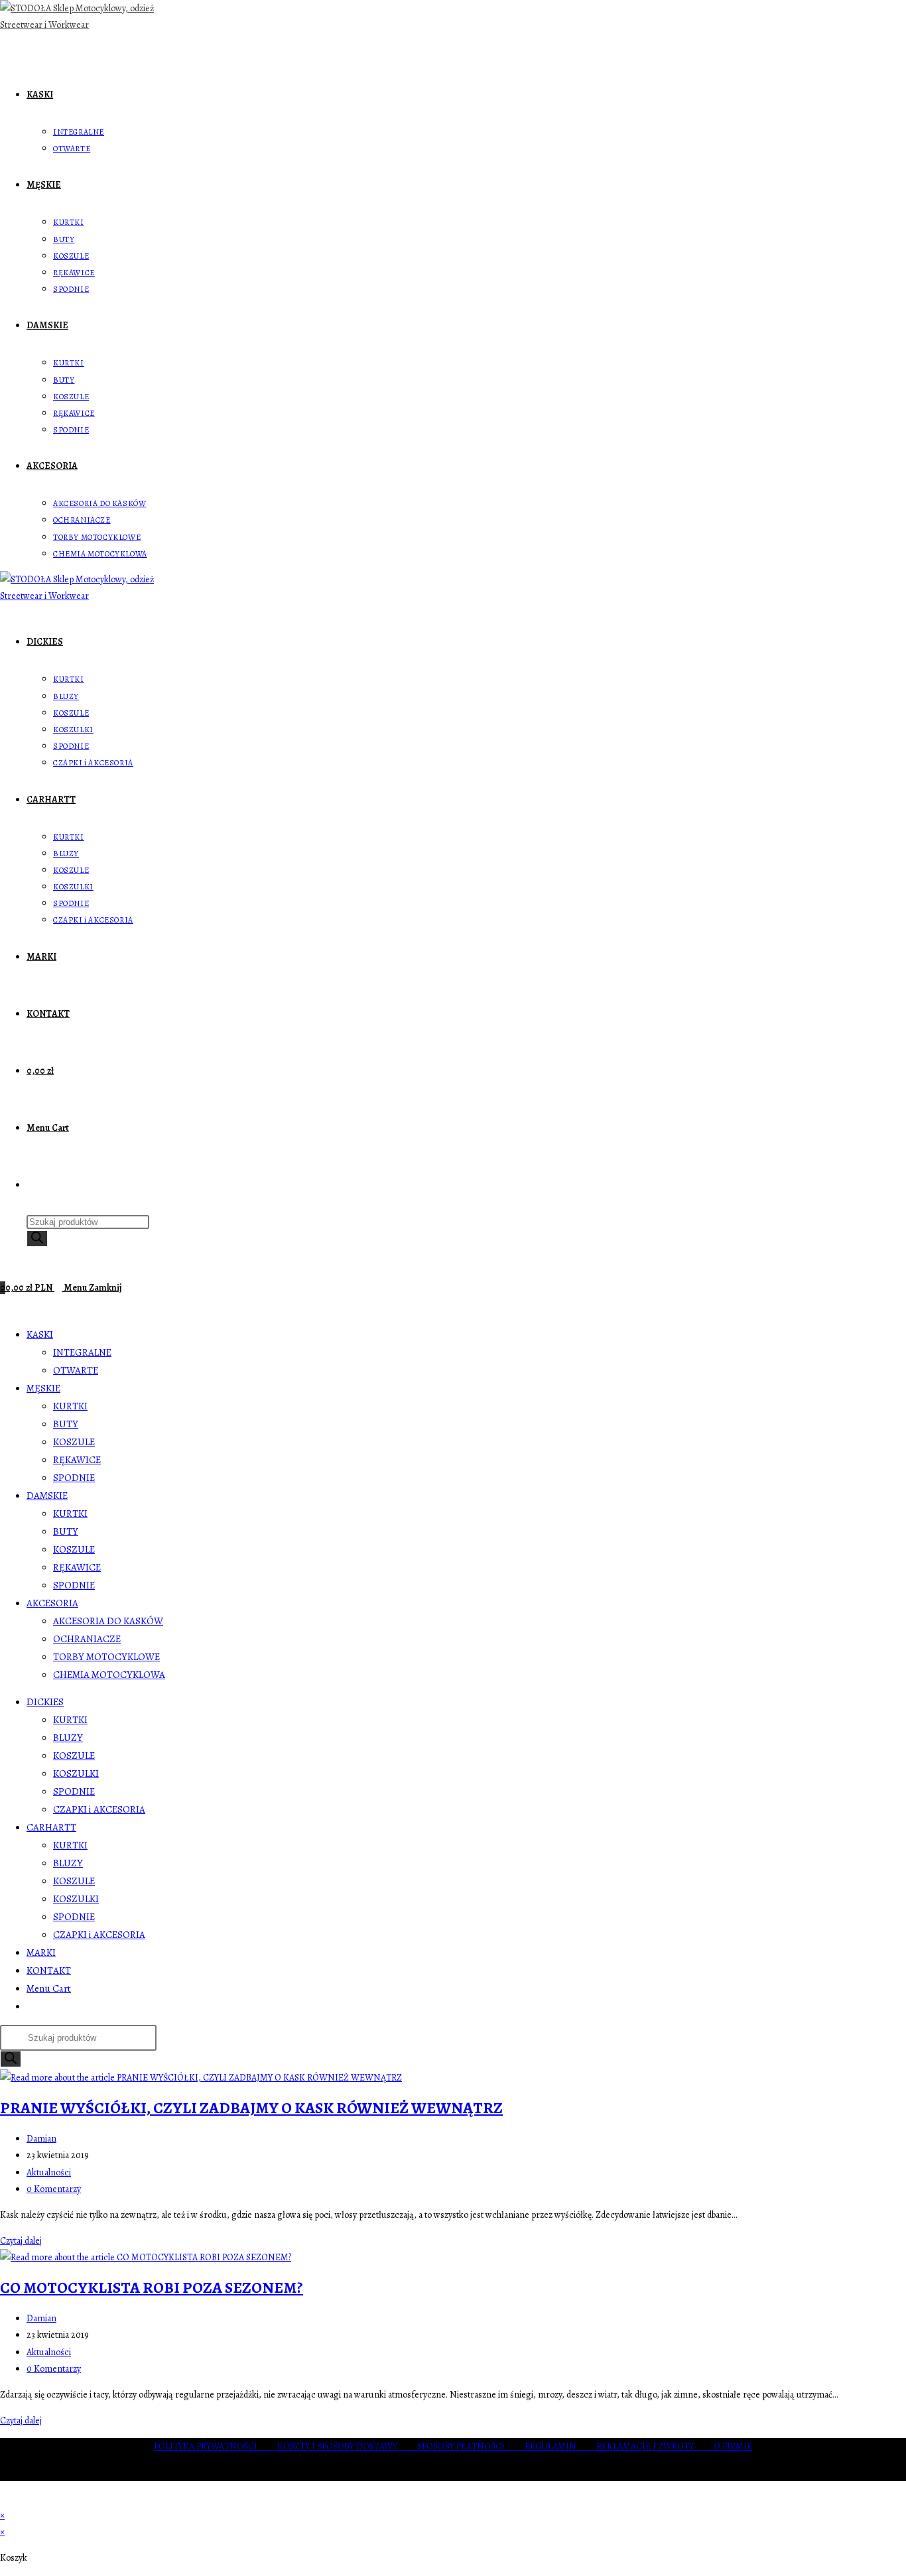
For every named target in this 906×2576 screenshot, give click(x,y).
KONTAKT (49, 1970)
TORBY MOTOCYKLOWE (106, 1657)
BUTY (66, 1424)
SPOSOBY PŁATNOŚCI (471, 2446)
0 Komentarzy (54, 2189)
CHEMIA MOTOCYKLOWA (109, 1675)
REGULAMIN (560, 2446)
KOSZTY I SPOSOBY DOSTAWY (347, 2446)
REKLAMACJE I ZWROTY (655, 2446)
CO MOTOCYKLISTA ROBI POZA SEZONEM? (152, 2287)
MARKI (41, 1953)
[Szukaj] (37, 1239)
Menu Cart (49, 1988)
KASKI (40, 1334)
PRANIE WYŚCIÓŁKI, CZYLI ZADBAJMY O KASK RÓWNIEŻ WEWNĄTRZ (251, 2108)
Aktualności (49, 2172)
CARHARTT (51, 1827)
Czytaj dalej (25, 2241)
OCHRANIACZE (87, 1639)
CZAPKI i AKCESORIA (99, 1809)
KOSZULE (74, 1442)
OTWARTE (76, 1370)
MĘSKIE (43, 1388)
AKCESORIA (52, 1603)
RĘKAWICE (77, 1460)
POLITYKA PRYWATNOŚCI (216, 2446)
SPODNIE (74, 1478)
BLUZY (68, 1738)
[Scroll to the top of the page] (4, 2499)
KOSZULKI (76, 1773)
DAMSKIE (47, 1496)
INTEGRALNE (82, 1352)
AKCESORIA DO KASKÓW (108, 1621)
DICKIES (45, 1702)
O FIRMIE (733, 2446)
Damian (41, 2139)
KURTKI (70, 1406)
